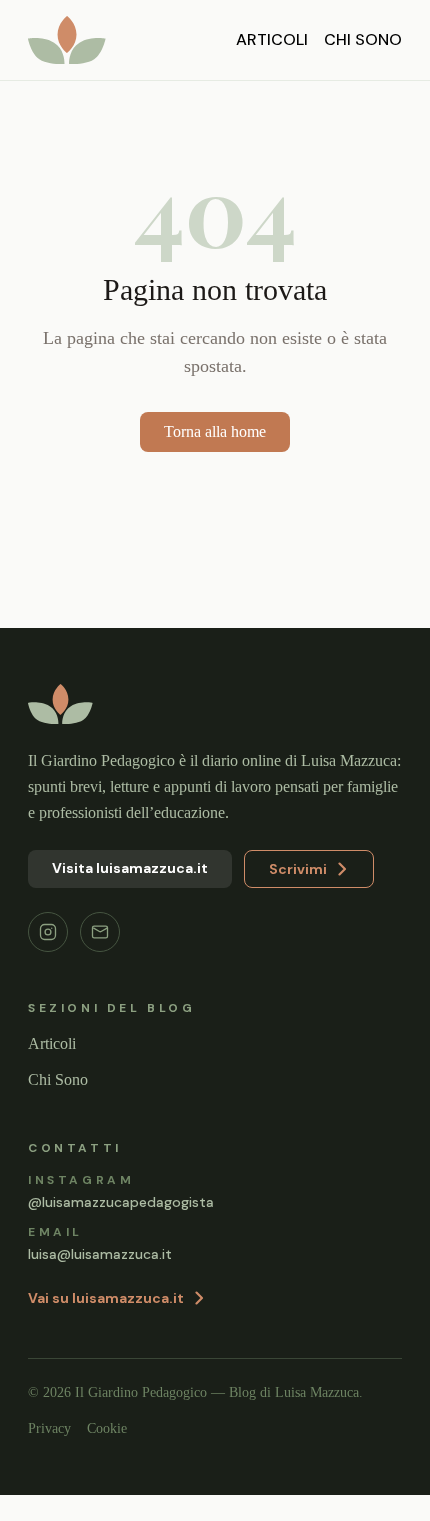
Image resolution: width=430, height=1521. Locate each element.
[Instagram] (48, 958)
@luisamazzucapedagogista (121, 1228)
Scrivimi (298, 895)
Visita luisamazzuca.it (130, 894)
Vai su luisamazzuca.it (106, 1324)
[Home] (67, 40)
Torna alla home (215, 431)
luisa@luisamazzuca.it (100, 1280)
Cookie (114, 1455)
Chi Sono (363, 39)
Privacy (51, 1455)
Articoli (272, 39)
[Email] (100, 958)
